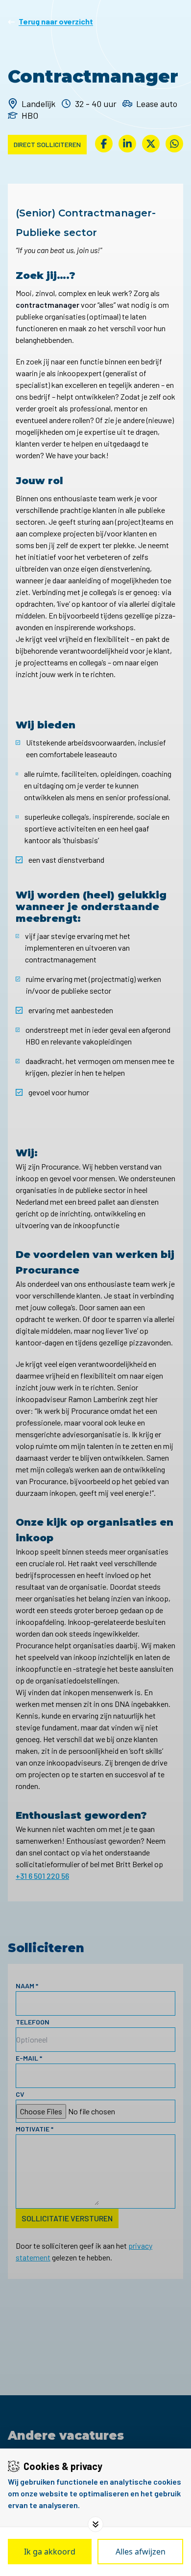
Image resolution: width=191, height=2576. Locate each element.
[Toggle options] (95, 2524)
